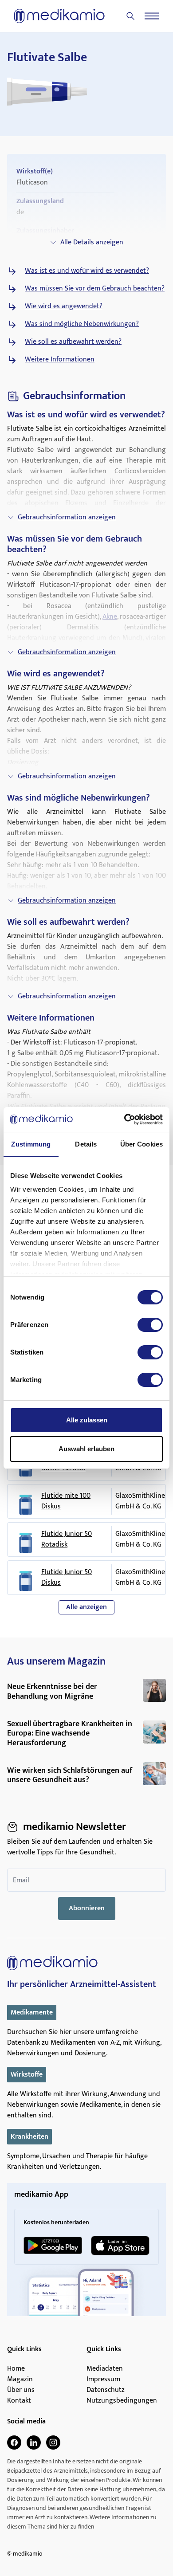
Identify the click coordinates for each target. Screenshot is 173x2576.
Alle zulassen (87, 1420)
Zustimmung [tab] (31, 1144)
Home (16, 2369)
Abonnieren (87, 1908)
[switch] (150, 1325)
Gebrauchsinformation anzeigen (67, 517)
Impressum (103, 2380)
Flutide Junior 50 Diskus (67, 1578)
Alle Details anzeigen (92, 242)
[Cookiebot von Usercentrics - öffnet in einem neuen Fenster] (124, 1119)
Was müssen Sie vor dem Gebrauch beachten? (95, 289)
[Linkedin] (34, 2442)
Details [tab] (86, 1144)
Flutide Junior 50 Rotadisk (67, 1539)
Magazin (20, 2380)
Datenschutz (106, 2390)
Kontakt (19, 2401)
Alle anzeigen (86, 1607)
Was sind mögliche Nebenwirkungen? (82, 324)
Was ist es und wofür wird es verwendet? (87, 271)
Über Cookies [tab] (142, 1144)
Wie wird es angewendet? (64, 306)
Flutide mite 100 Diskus (66, 1501)
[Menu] (152, 16)
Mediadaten (105, 2369)
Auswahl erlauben (86, 1449)
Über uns (21, 2390)
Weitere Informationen (60, 360)
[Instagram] (53, 2442)
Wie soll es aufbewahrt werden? (73, 342)
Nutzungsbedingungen (122, 2401)
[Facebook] (14, 2442)
